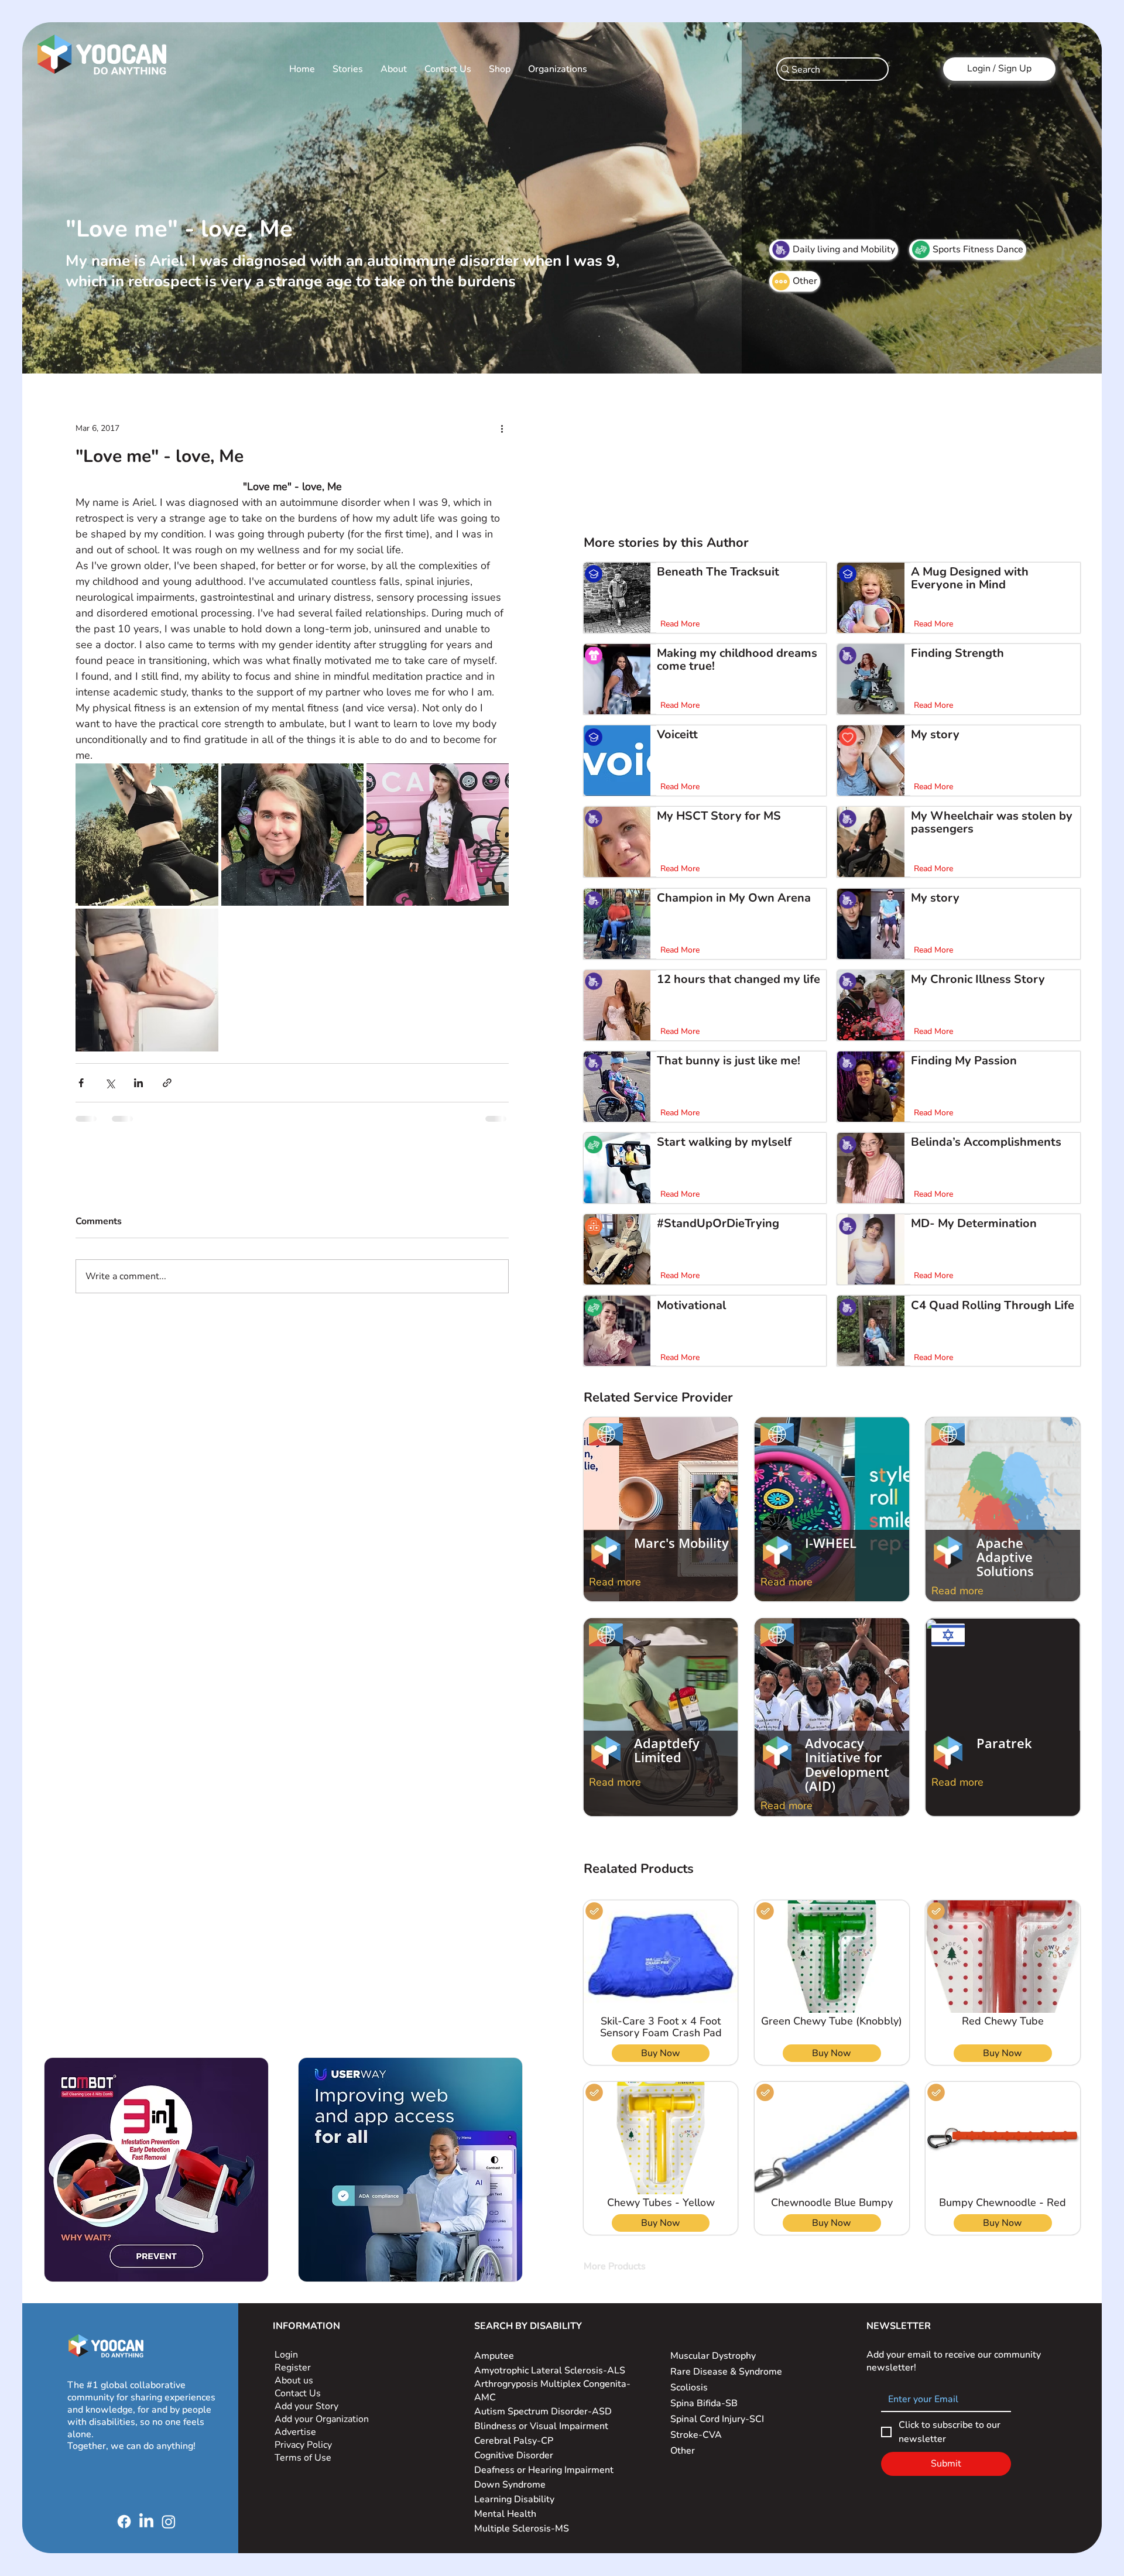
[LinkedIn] (146, 2522)
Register (293, 2368)
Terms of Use (304, 2458)
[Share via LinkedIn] (138, 1083)
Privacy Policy (304, 2445)
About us (294, 2380)
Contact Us (298, 2393)
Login (286, 2355)
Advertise (295, 2432)
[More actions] (502, 428)
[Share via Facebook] (81, 1083)
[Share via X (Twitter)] (110, 1083)
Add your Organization (322, 2419)
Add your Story (308, 2406)
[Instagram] (169, 2522)
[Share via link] (167, 1083)
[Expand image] (147, 835)
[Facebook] (124, 2522)
